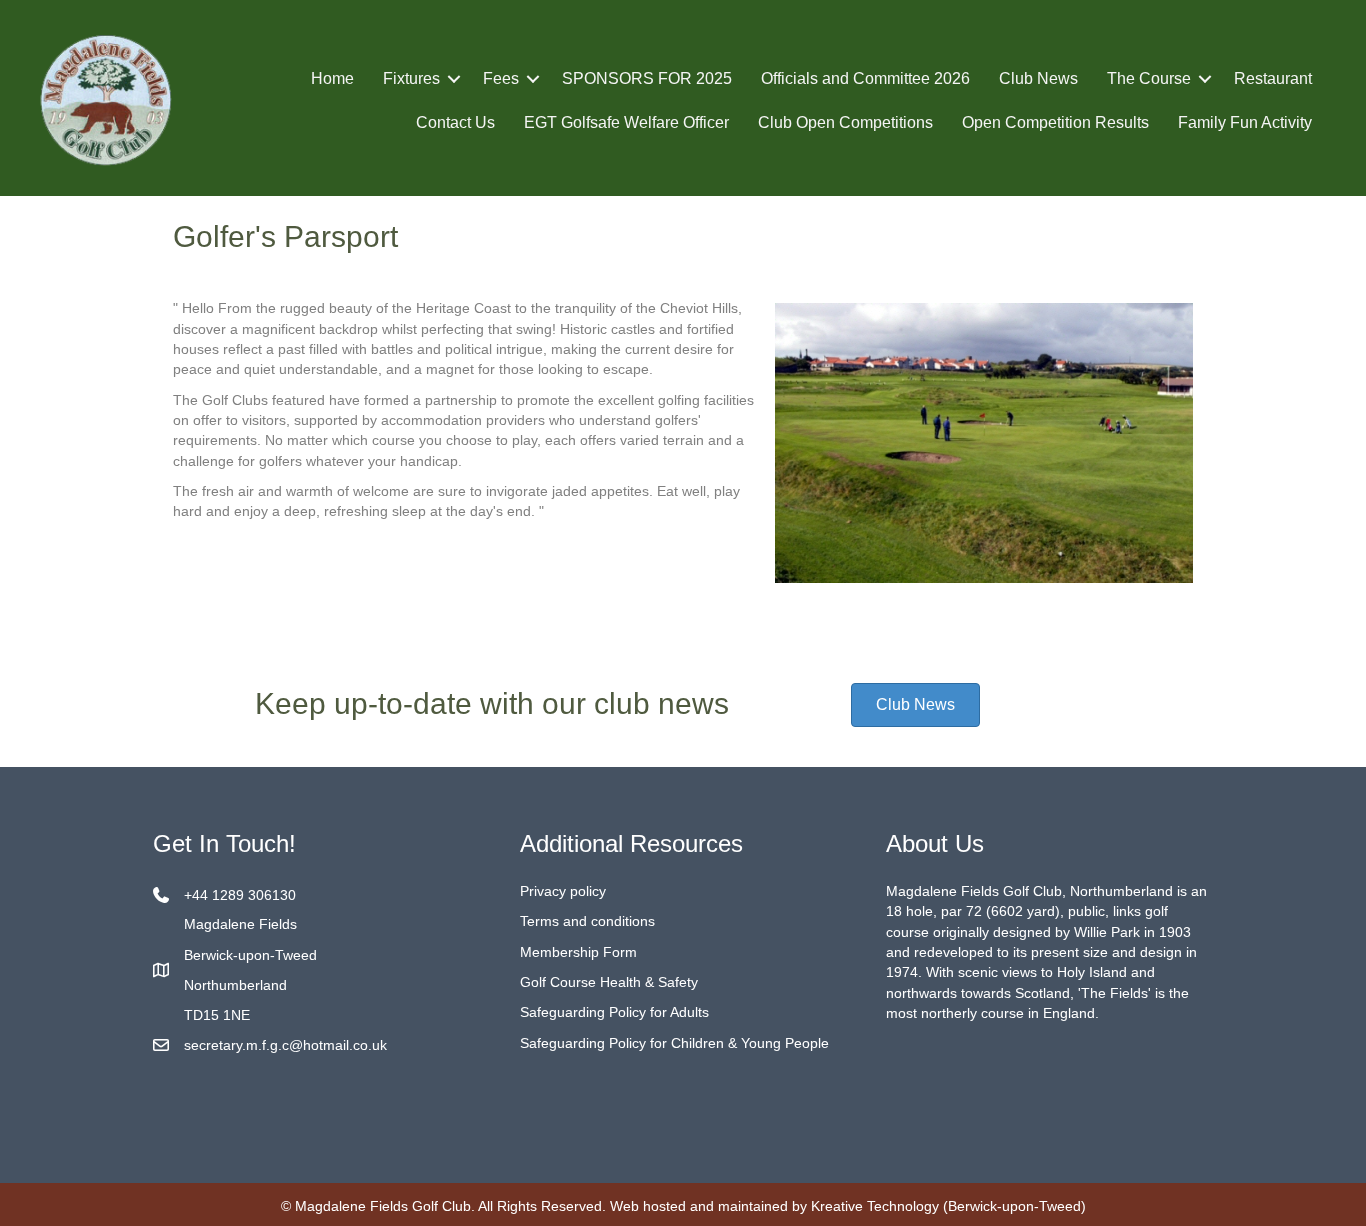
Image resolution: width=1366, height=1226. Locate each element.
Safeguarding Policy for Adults (614, 1012)
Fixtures (411, 78)
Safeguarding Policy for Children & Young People (674, 1043)
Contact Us (455, 122)
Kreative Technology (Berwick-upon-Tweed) (948, 1206)
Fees (501, 78)
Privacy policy (563, 891)
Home (332, 78)
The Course (1149, 78)
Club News (1038, 78)
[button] (454, 79)
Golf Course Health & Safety (609, 982)
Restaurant (1273, 78)
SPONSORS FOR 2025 (647, 78)
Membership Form (578, 952)
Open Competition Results (1055, 122)
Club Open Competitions (845, 122)
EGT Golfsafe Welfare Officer (626, 122)
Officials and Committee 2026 (865, 78)
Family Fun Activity (1245, 122)
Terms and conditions (587, 921)
